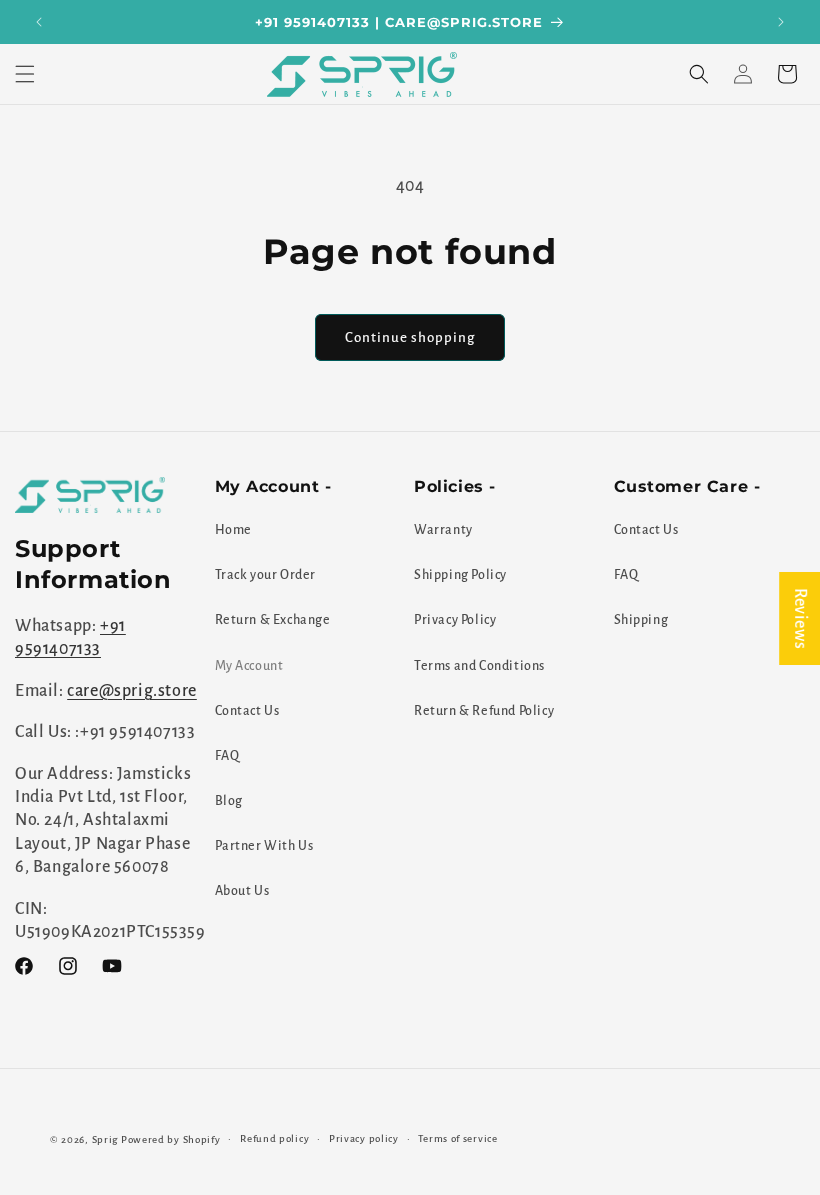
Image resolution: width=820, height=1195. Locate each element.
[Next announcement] (781, 22)
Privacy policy (364, 1138)
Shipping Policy (460, 575)
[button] (25, 74)
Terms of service (457, 1138)
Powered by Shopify (171, 1139)
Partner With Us (264, 846)
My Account (249, 666)
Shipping (641, 620)
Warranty (443, 530)
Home (233, 530)
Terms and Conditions (479, 666)
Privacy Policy (455, 620)
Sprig (105, 1139)
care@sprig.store (132, 691)
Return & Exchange (273, 620)
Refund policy (274, 1138)
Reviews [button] (800, 617)
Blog (229, 801)
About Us (242, 891)
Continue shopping (410, 337)
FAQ (227, 756)
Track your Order (266, 575)
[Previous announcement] (39, 22)
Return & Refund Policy (484, 711)
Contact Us (247, 711)
